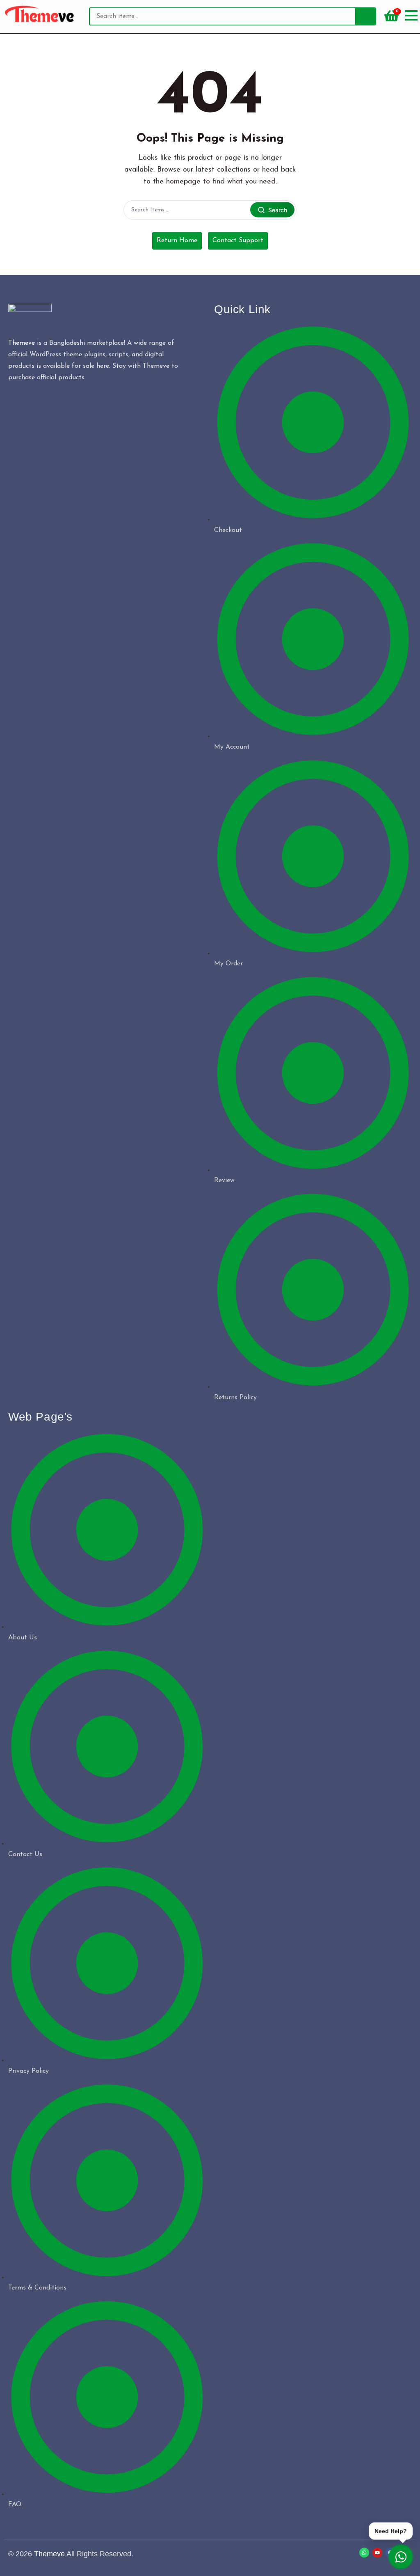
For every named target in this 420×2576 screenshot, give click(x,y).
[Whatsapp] (364, 2553)
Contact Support (238, 241)
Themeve (22, 343)
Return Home (177, 241)
